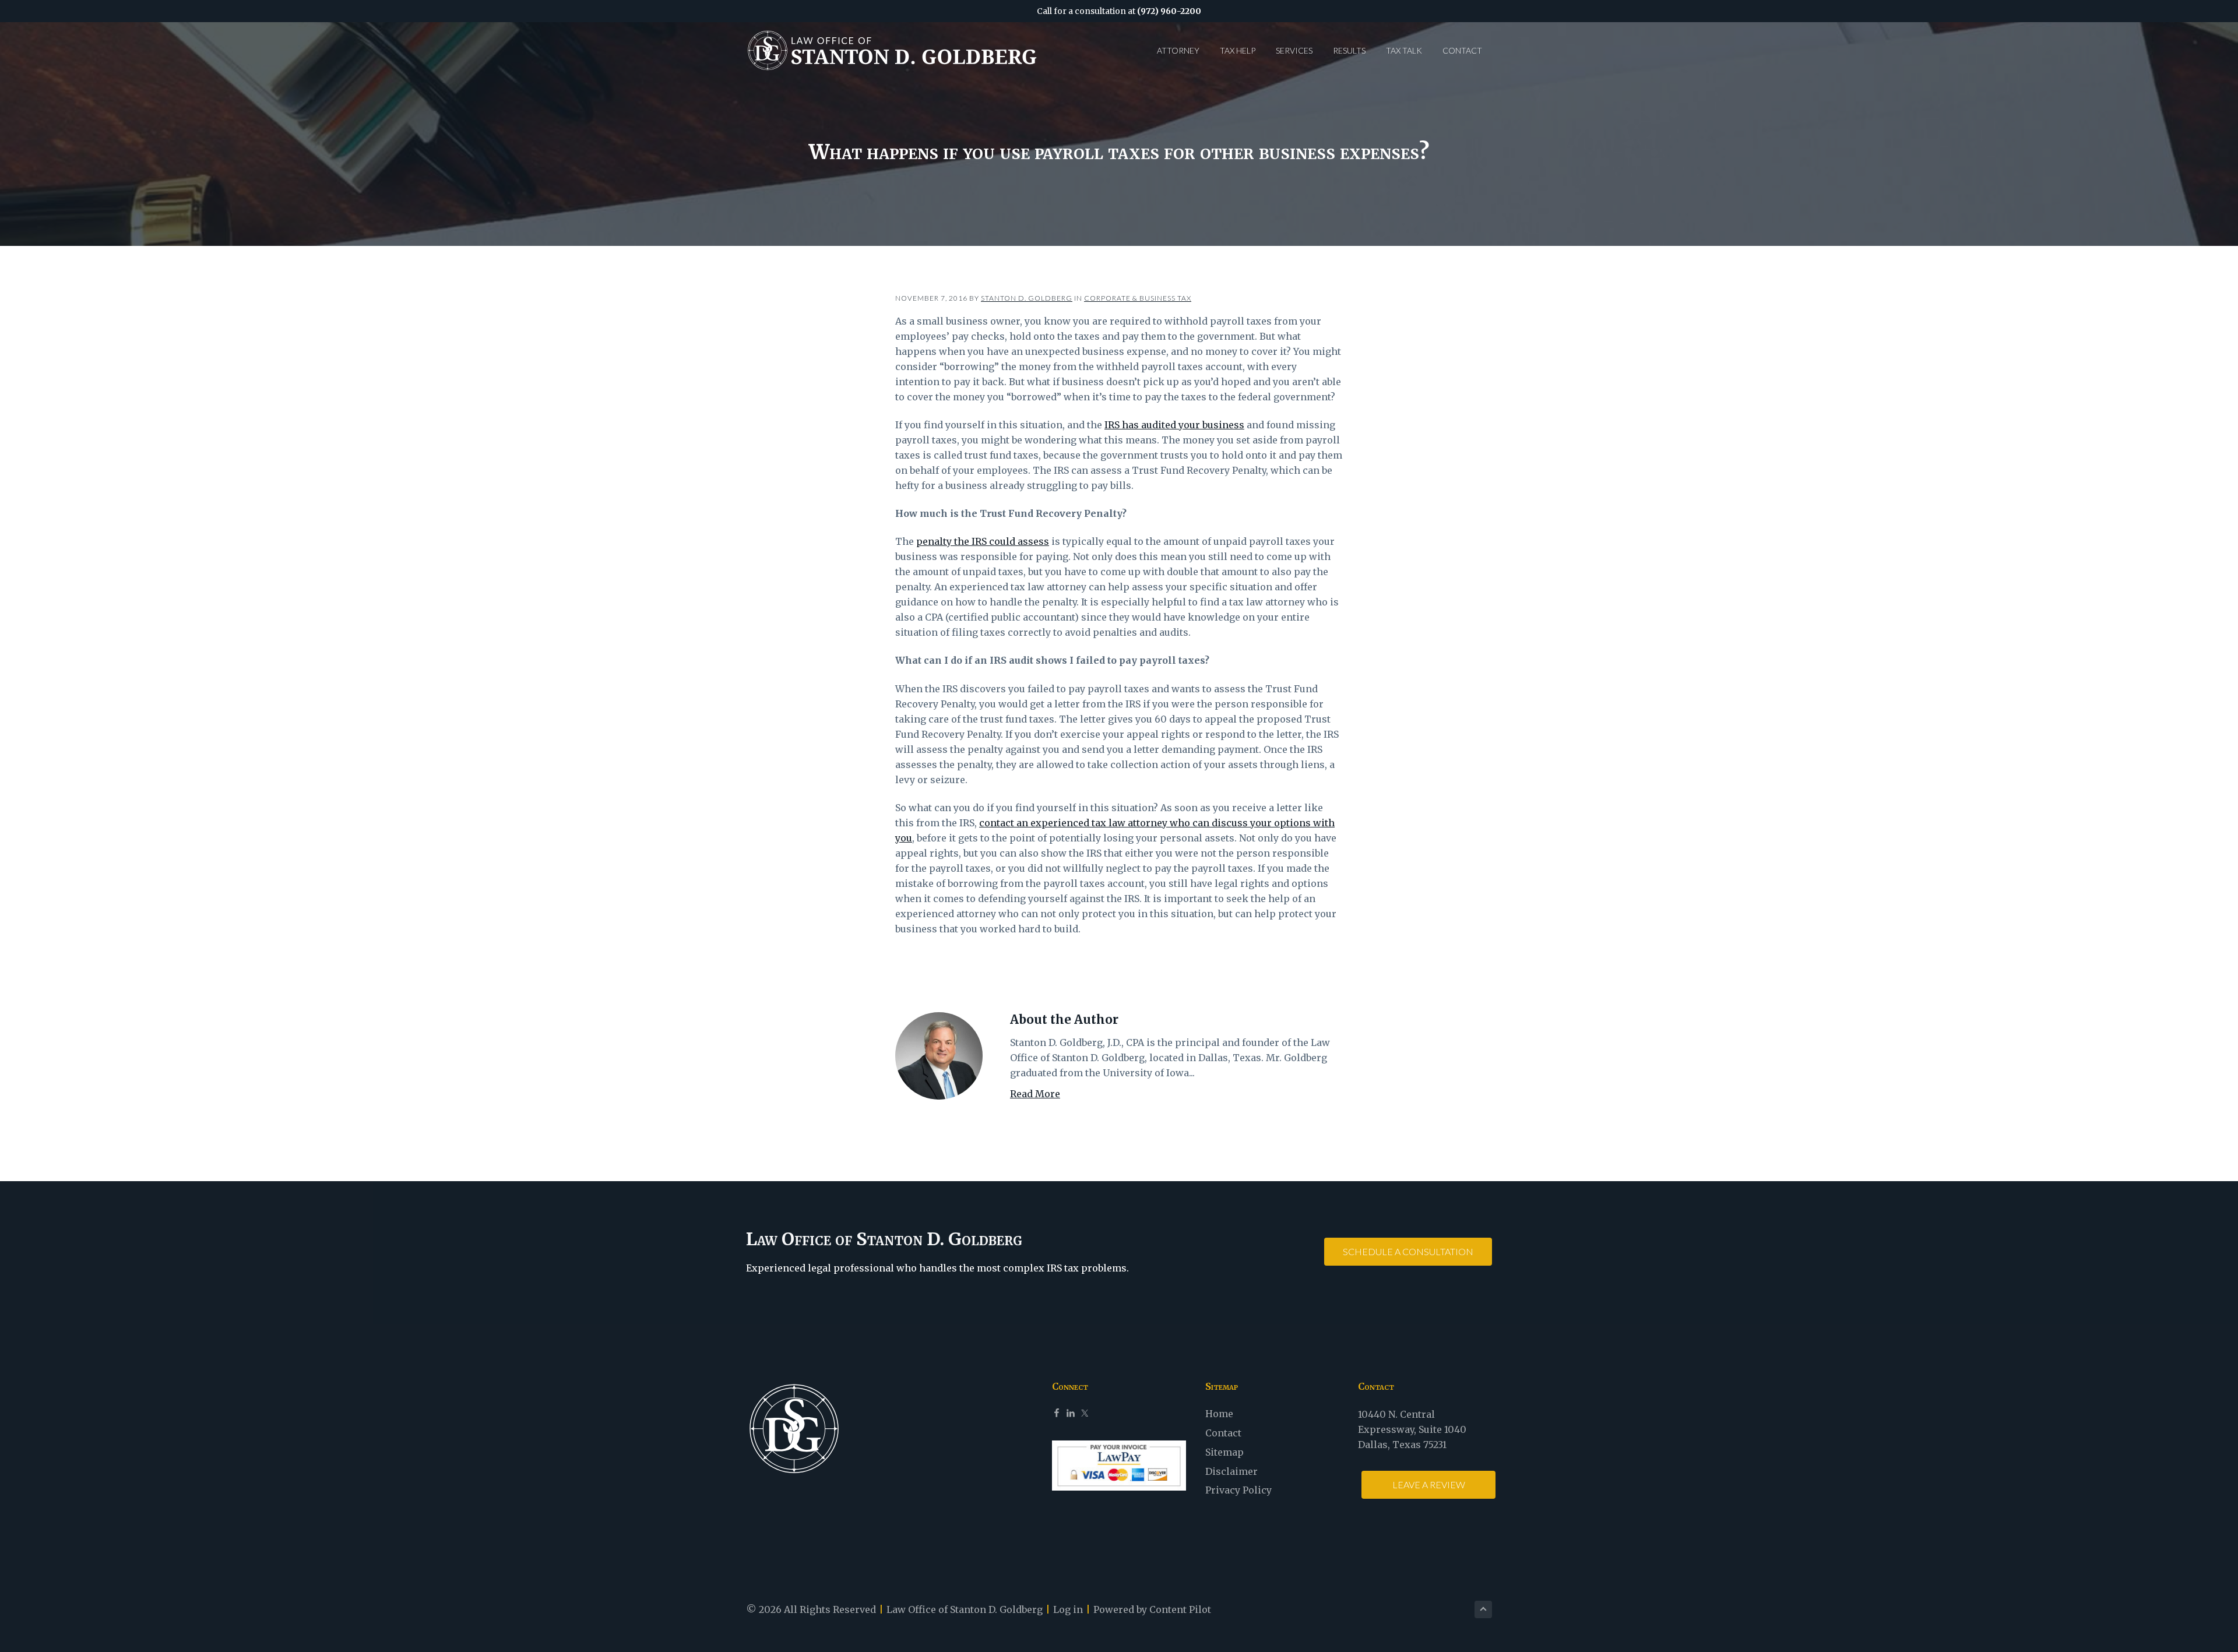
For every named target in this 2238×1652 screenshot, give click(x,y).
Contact (1223, 1433)
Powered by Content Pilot (1152, 1609)
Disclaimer (1231, 1471)
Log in (1068, 1609)
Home (1219, 1414)
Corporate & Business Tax (1138, 298)
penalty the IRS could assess (983, 541)
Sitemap (1224, 1452)
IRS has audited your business (1174, 425)
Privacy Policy (1238, 1490)
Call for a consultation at (1119, 11)
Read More (1035, 1094)
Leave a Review (1429, 1484)
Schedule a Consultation (1408, 1251)
